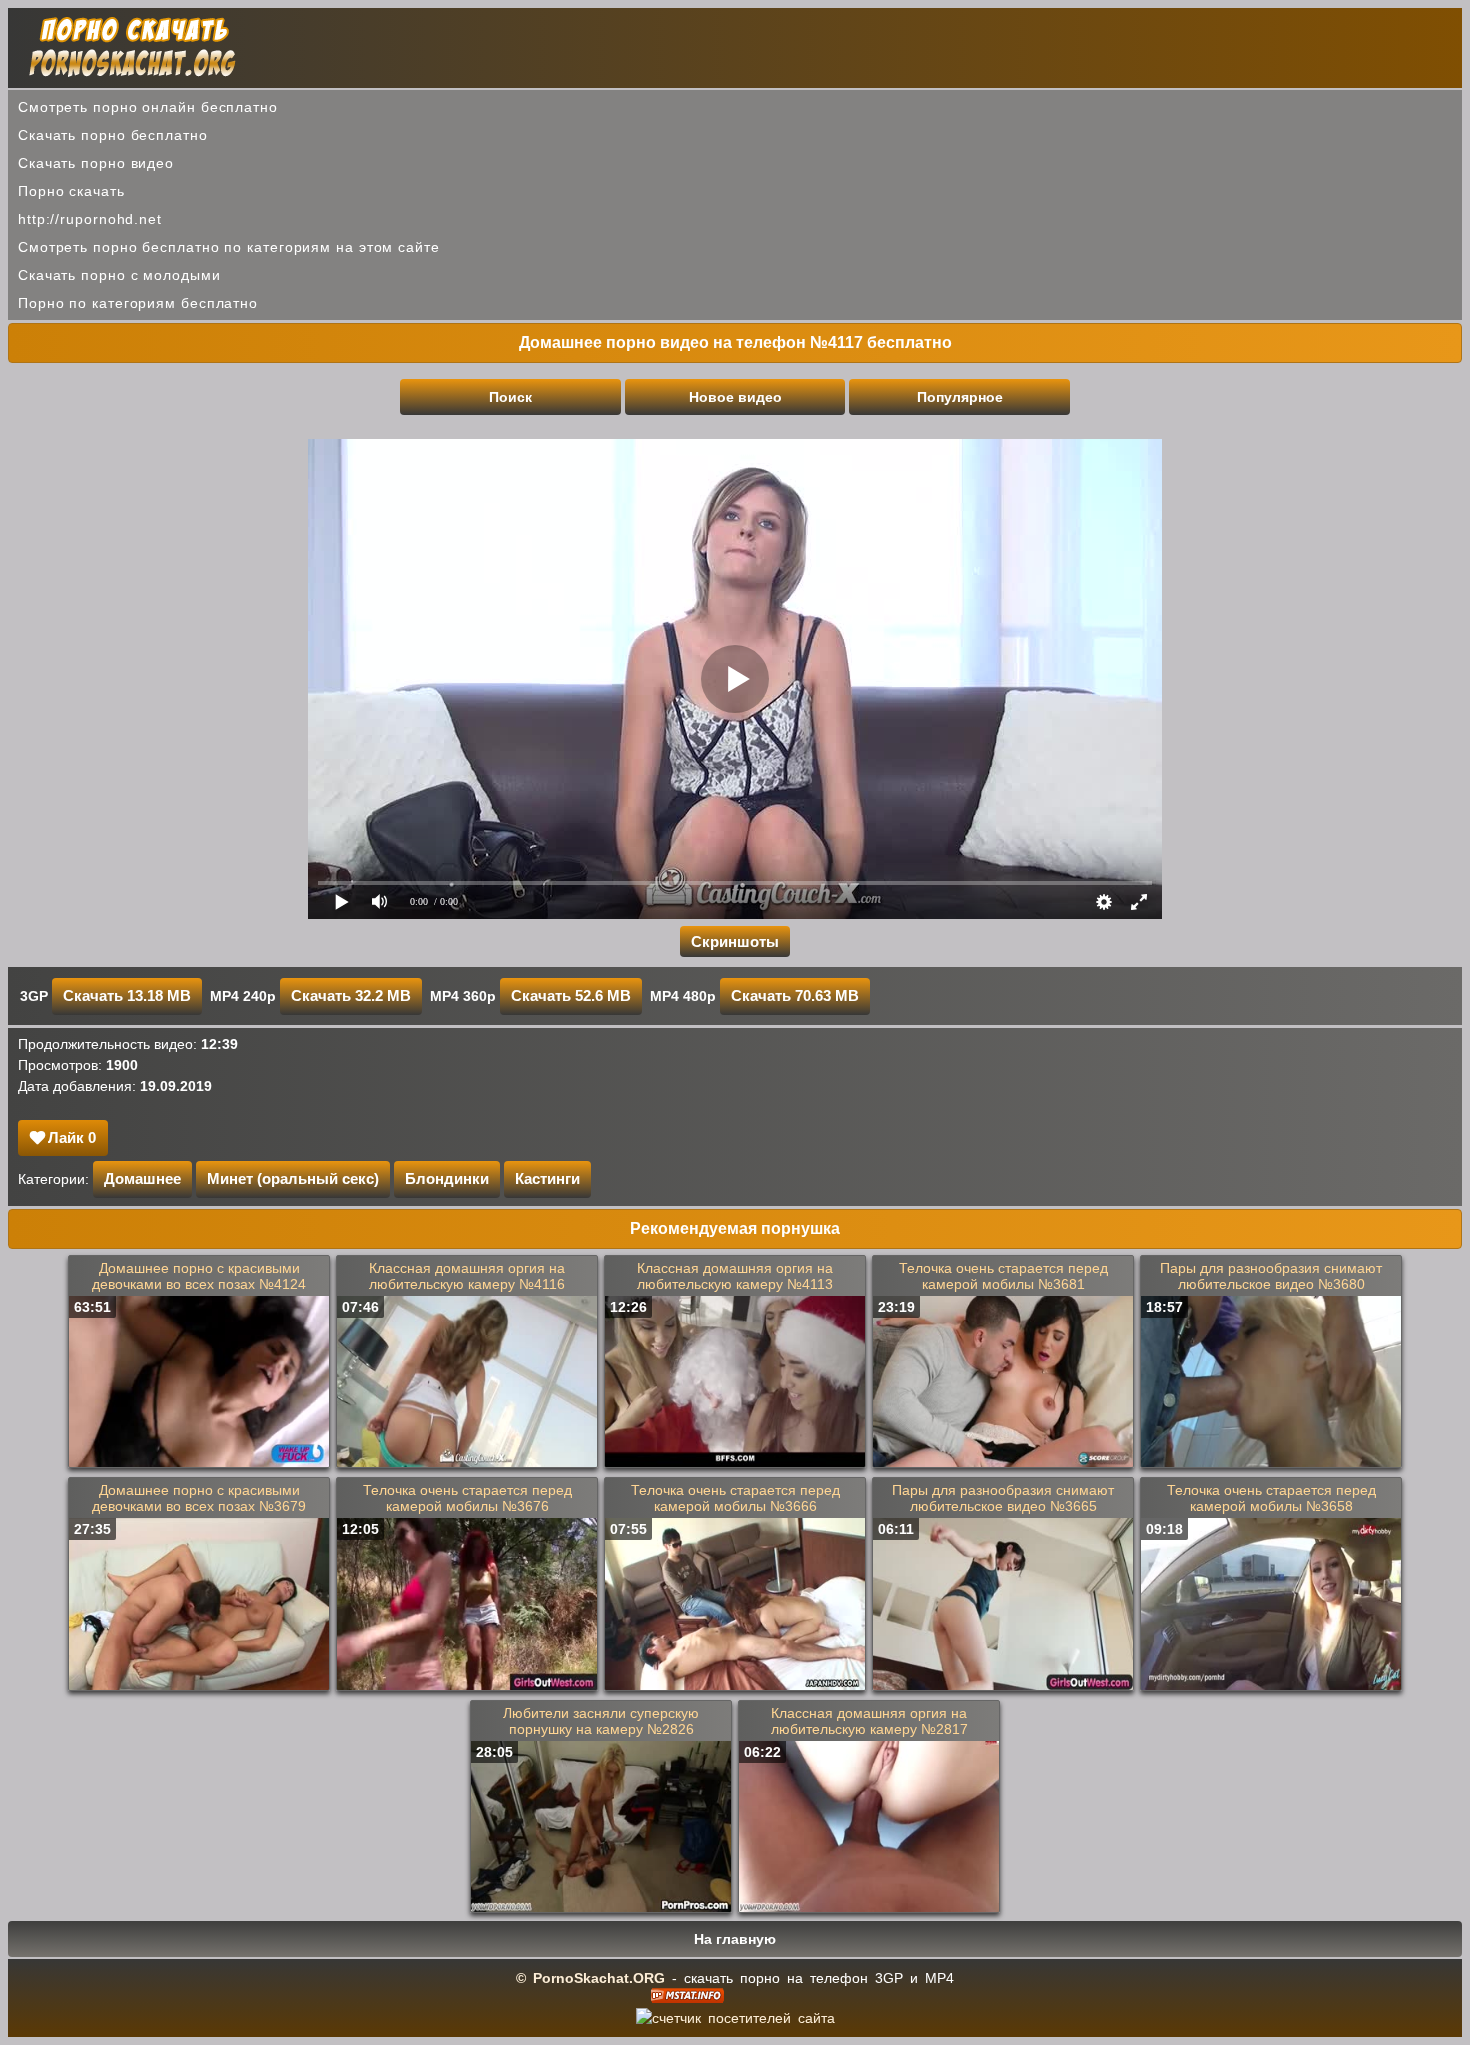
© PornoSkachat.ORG (590, 1978)
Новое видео (735, 397)
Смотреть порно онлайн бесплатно (148, 107)
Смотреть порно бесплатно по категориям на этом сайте (229, 247)
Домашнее (142, 1178)
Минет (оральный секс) (293, 1178)
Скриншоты (735, 941)
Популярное (960, 397)
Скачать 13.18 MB (127, 995)
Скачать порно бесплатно (113, 135)
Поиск (510, 397)
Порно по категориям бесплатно (138, 303)
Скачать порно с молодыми (119, 275)
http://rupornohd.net (90, 219)
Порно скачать (71, 191)
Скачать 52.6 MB (571, 995)
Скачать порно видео (96, 163)
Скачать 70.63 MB (795, 995)
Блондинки (447, 1178)
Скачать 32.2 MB (351, 995)
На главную (735, 1939)
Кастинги (547, 1178)
